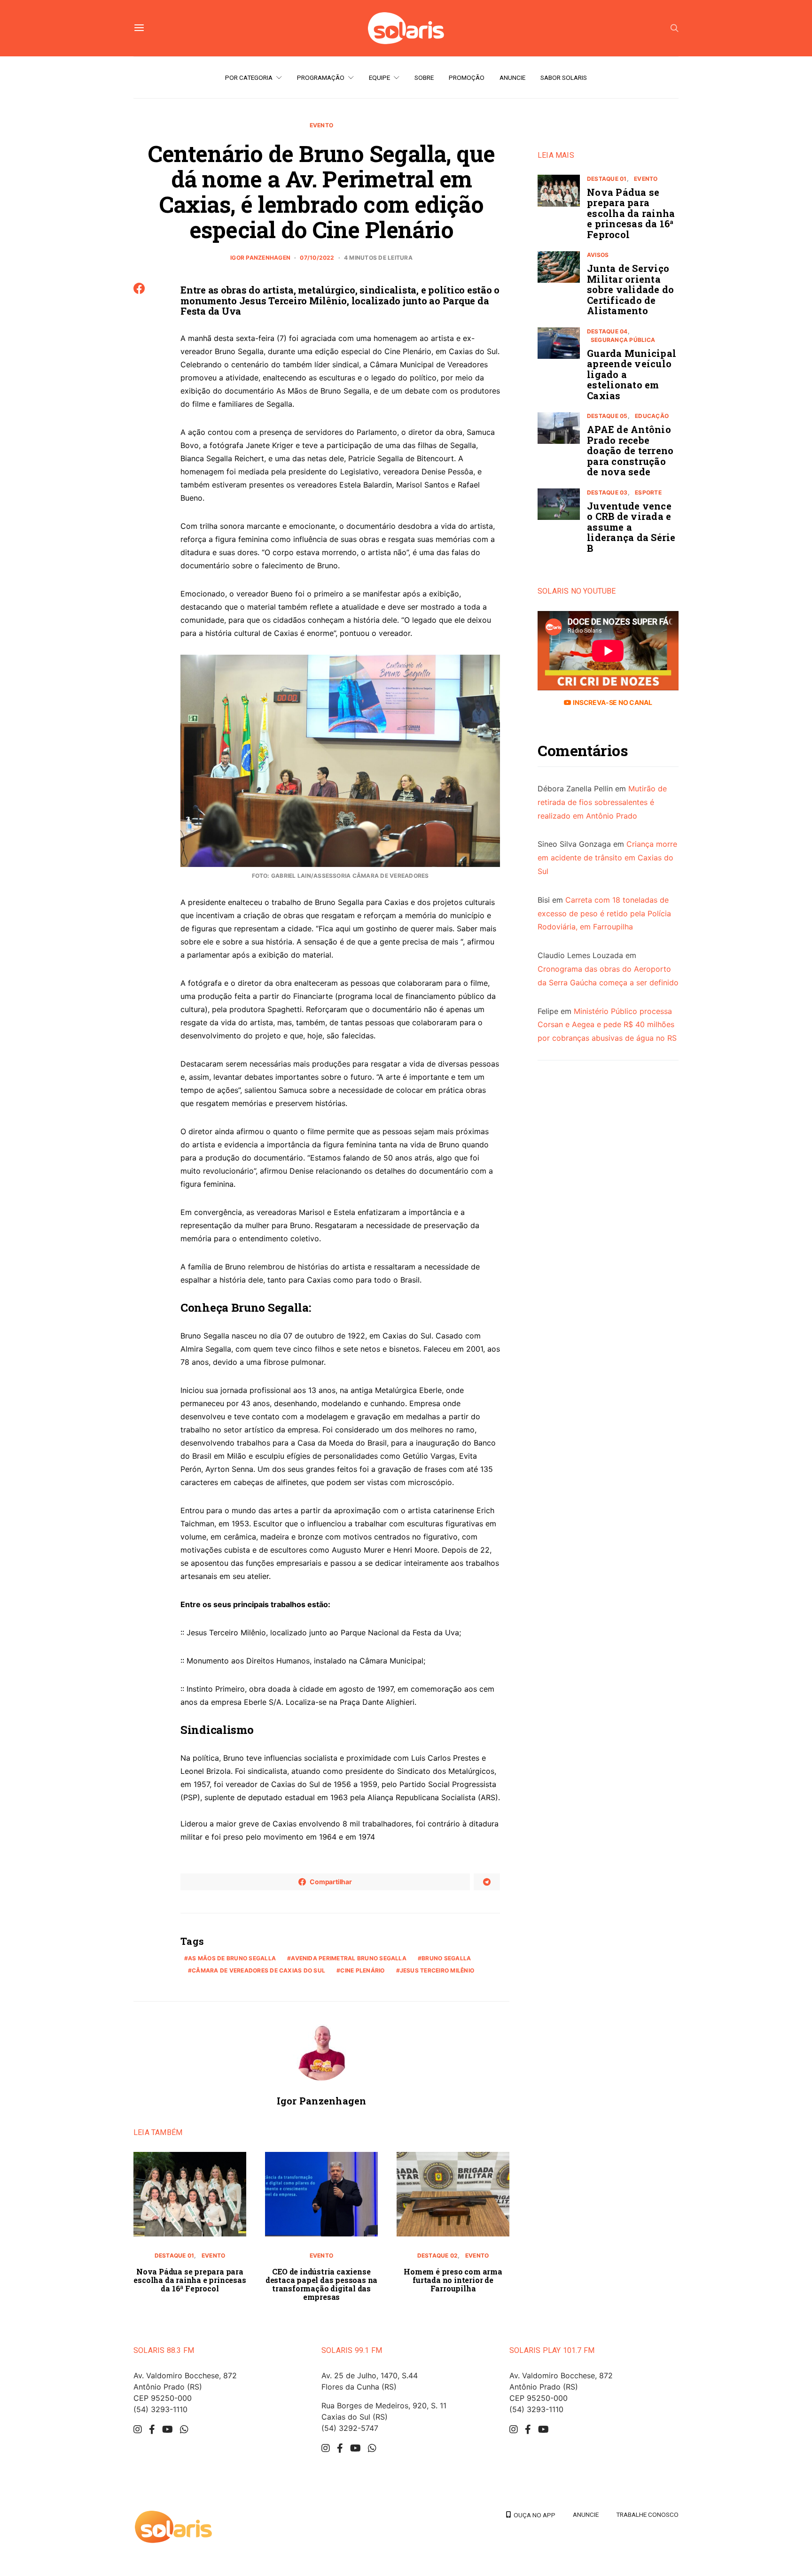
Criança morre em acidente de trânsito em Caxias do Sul (607, 858)
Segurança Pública (623, 340)
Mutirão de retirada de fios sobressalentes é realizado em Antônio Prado (602, 803)
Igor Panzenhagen (260, 258)
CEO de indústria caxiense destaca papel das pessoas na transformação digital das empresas (321, 2284)
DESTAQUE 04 (607, 331)
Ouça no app (533, 2515)
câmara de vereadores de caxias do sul (258, 1970)
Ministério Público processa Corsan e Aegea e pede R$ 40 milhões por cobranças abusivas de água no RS (607, 1025)
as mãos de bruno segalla (232, 1958)
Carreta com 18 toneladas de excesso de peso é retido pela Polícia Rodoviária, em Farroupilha (604, 913)
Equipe (379, 77)
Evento (321, 125)
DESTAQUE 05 (607, 416)
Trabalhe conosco (647, 2514)
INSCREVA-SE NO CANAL (612, 703)
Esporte (648, 492)
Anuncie (512, 77)
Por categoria (249, 77)
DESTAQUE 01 (175, 2255)
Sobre (424, 77)
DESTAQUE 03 (607, 492)
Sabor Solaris (564, 77)
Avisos (598, 255)
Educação (652, 416)
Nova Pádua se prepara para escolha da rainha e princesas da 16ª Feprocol (190, 2280)
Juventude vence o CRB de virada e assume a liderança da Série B (631, 527)
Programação (321, 77)
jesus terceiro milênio (437, 1970)
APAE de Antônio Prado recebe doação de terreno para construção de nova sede (630, 451)
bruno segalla (446, 1958)
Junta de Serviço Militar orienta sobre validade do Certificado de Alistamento (630, 290)
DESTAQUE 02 (438, 2255)
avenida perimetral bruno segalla (349, 1958)
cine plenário (362, 1970)
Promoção (467, 77)
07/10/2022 (317, 258)
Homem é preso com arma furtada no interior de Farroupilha (453, 2280)
